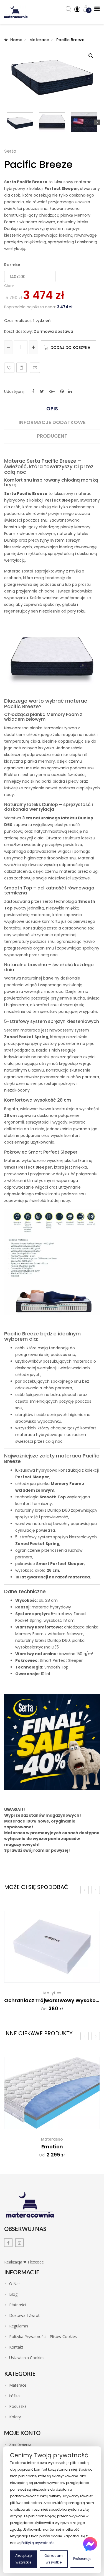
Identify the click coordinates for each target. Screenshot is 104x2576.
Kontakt (16, 2347)
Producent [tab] (52, 436)
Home (16, 40)
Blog (13, 2294)
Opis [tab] (52, 409)
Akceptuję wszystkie (23, 2559)
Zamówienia (20, 2444)
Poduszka (18, 2406)
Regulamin (19, 2326)
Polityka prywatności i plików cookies (43, 2337)
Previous (7, 122)
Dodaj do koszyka (70, 348)
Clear (9, 286)
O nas (15, 2284)
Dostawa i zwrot (24, 2315)
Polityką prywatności (38, 2543)
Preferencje (82, 2559)
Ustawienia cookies (27, 2358)
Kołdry (15, 2417)
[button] (91, 56)
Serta (10, 151)
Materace (39, 40)
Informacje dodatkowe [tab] (52, 422)
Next (97, 122)
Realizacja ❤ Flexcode (24, 2262)
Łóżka (14, 2396)
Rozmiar (12, 265)
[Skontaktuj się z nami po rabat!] (90, 2544)
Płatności (17, 2305)
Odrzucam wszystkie (54, 2559)
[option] (52, 1965)
